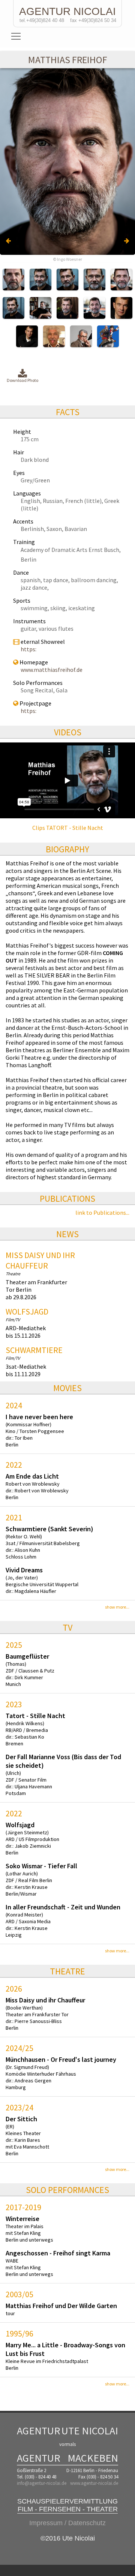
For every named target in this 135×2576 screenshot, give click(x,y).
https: (28, 649)
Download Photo (22, 380)
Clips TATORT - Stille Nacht (68, 828)
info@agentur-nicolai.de (42, 2483)
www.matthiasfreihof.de (52, 670)
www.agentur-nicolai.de (94, 2483)
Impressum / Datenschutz (67, 2523)
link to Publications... (102, 1213)
